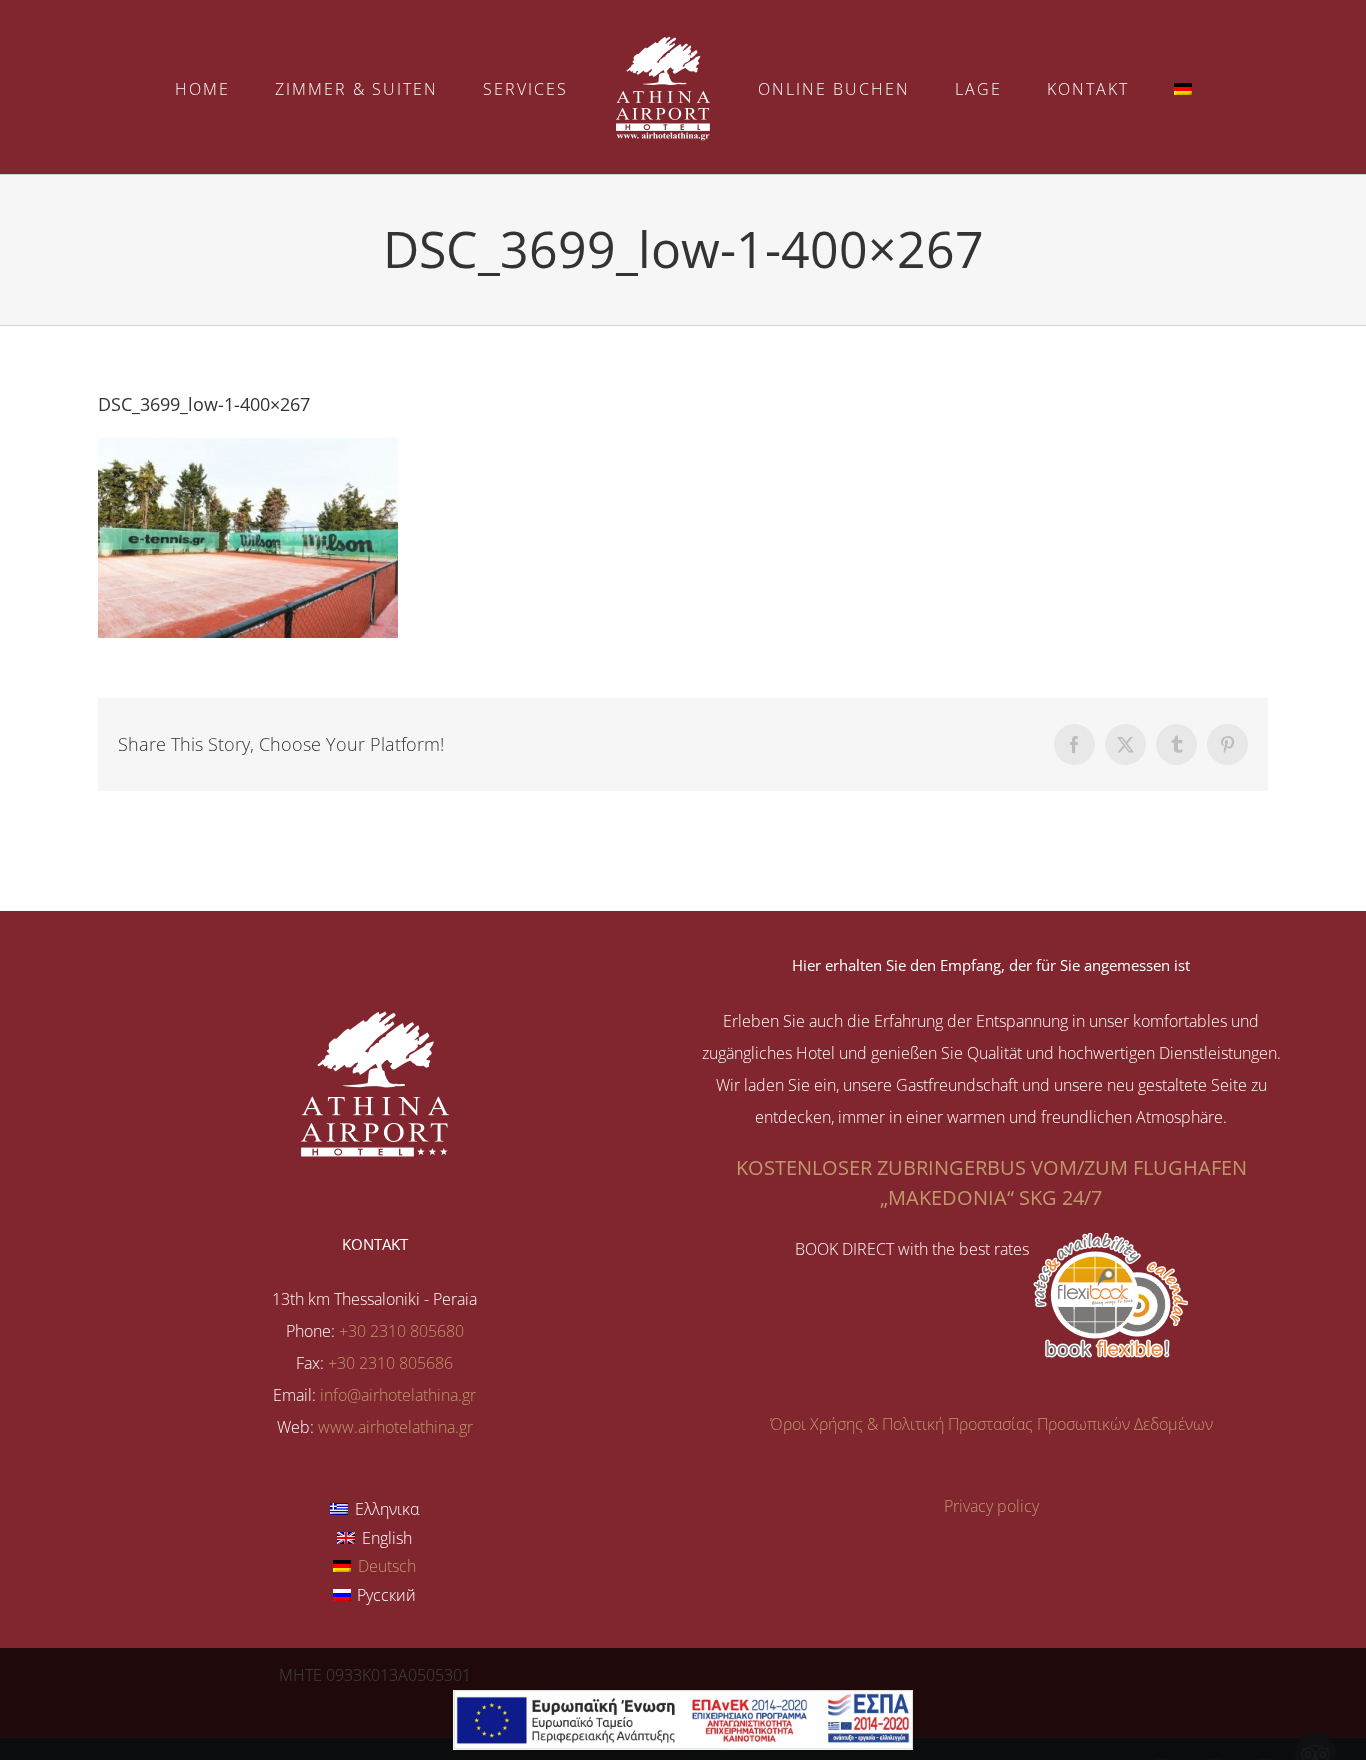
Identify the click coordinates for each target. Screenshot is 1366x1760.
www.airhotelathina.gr (395, 1427)
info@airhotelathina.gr (398, 1395)
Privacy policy (991, 1506)
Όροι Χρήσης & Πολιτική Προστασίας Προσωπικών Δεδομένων (991, 1424)
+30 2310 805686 (390, 1363)
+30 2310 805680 (401, 1331)
